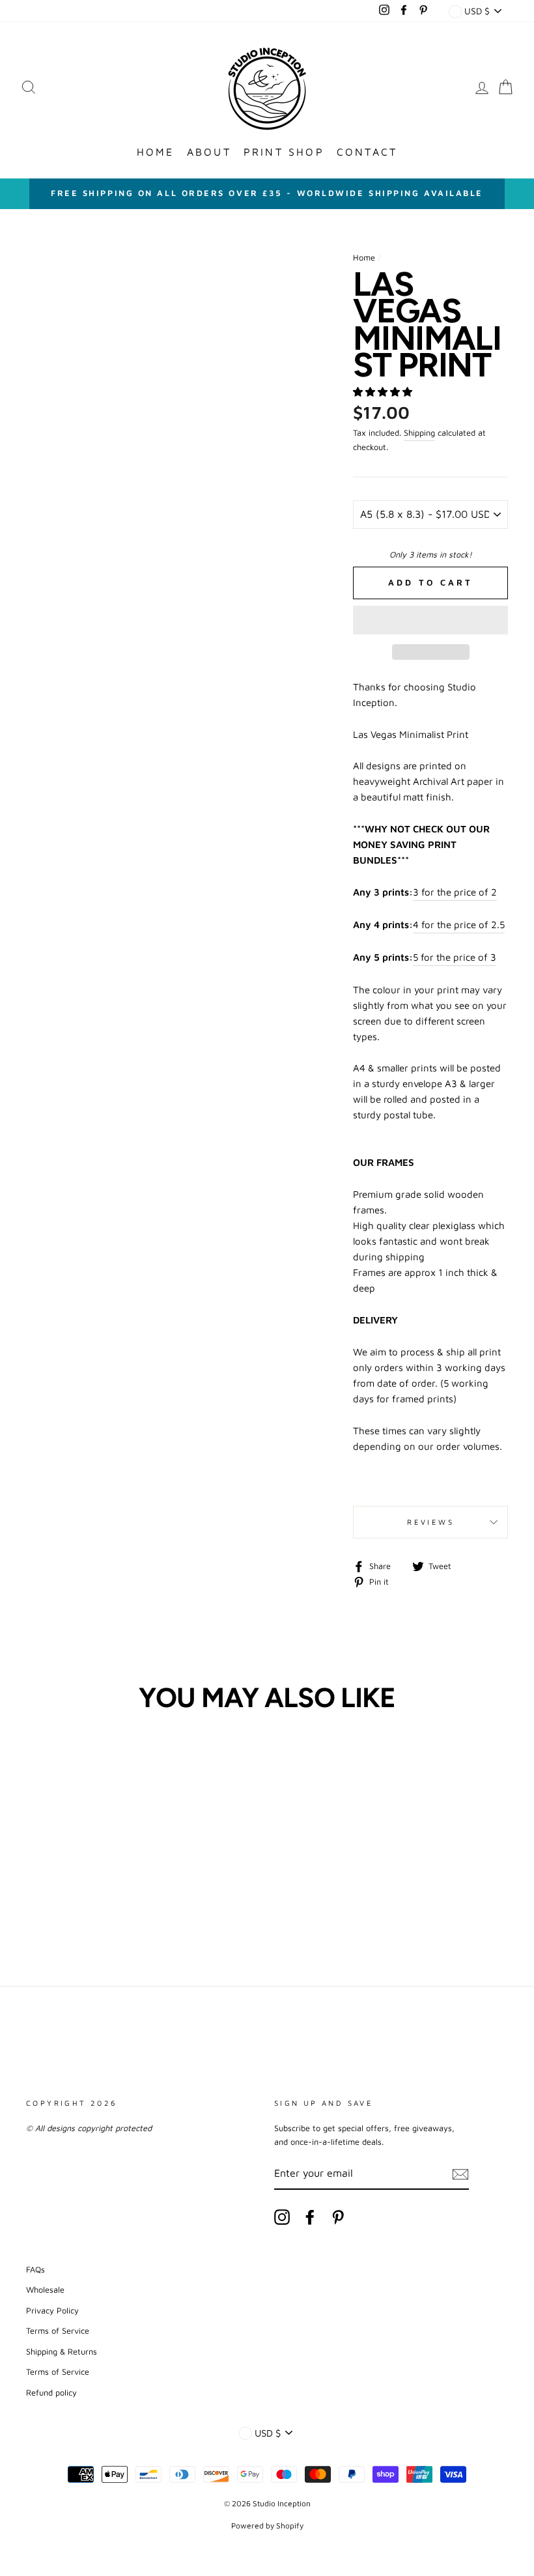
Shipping (419, 433)
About (209, 152)
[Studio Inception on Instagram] (282, 2217)
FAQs (35, 2270)
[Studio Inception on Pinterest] (338, 2217)
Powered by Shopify (267, 2526)
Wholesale (45, 2290)
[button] (384, 392)
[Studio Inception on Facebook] (310, 2217)
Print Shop (284, 152)
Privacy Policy (52, 2311)
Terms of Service (58, 2331)
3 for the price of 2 (455, 892)
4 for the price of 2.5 (459, 925)
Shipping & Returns (62, 2352)
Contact (367, 152)
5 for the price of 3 (455, 957)
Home (156, 152)
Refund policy (51, 2393)
